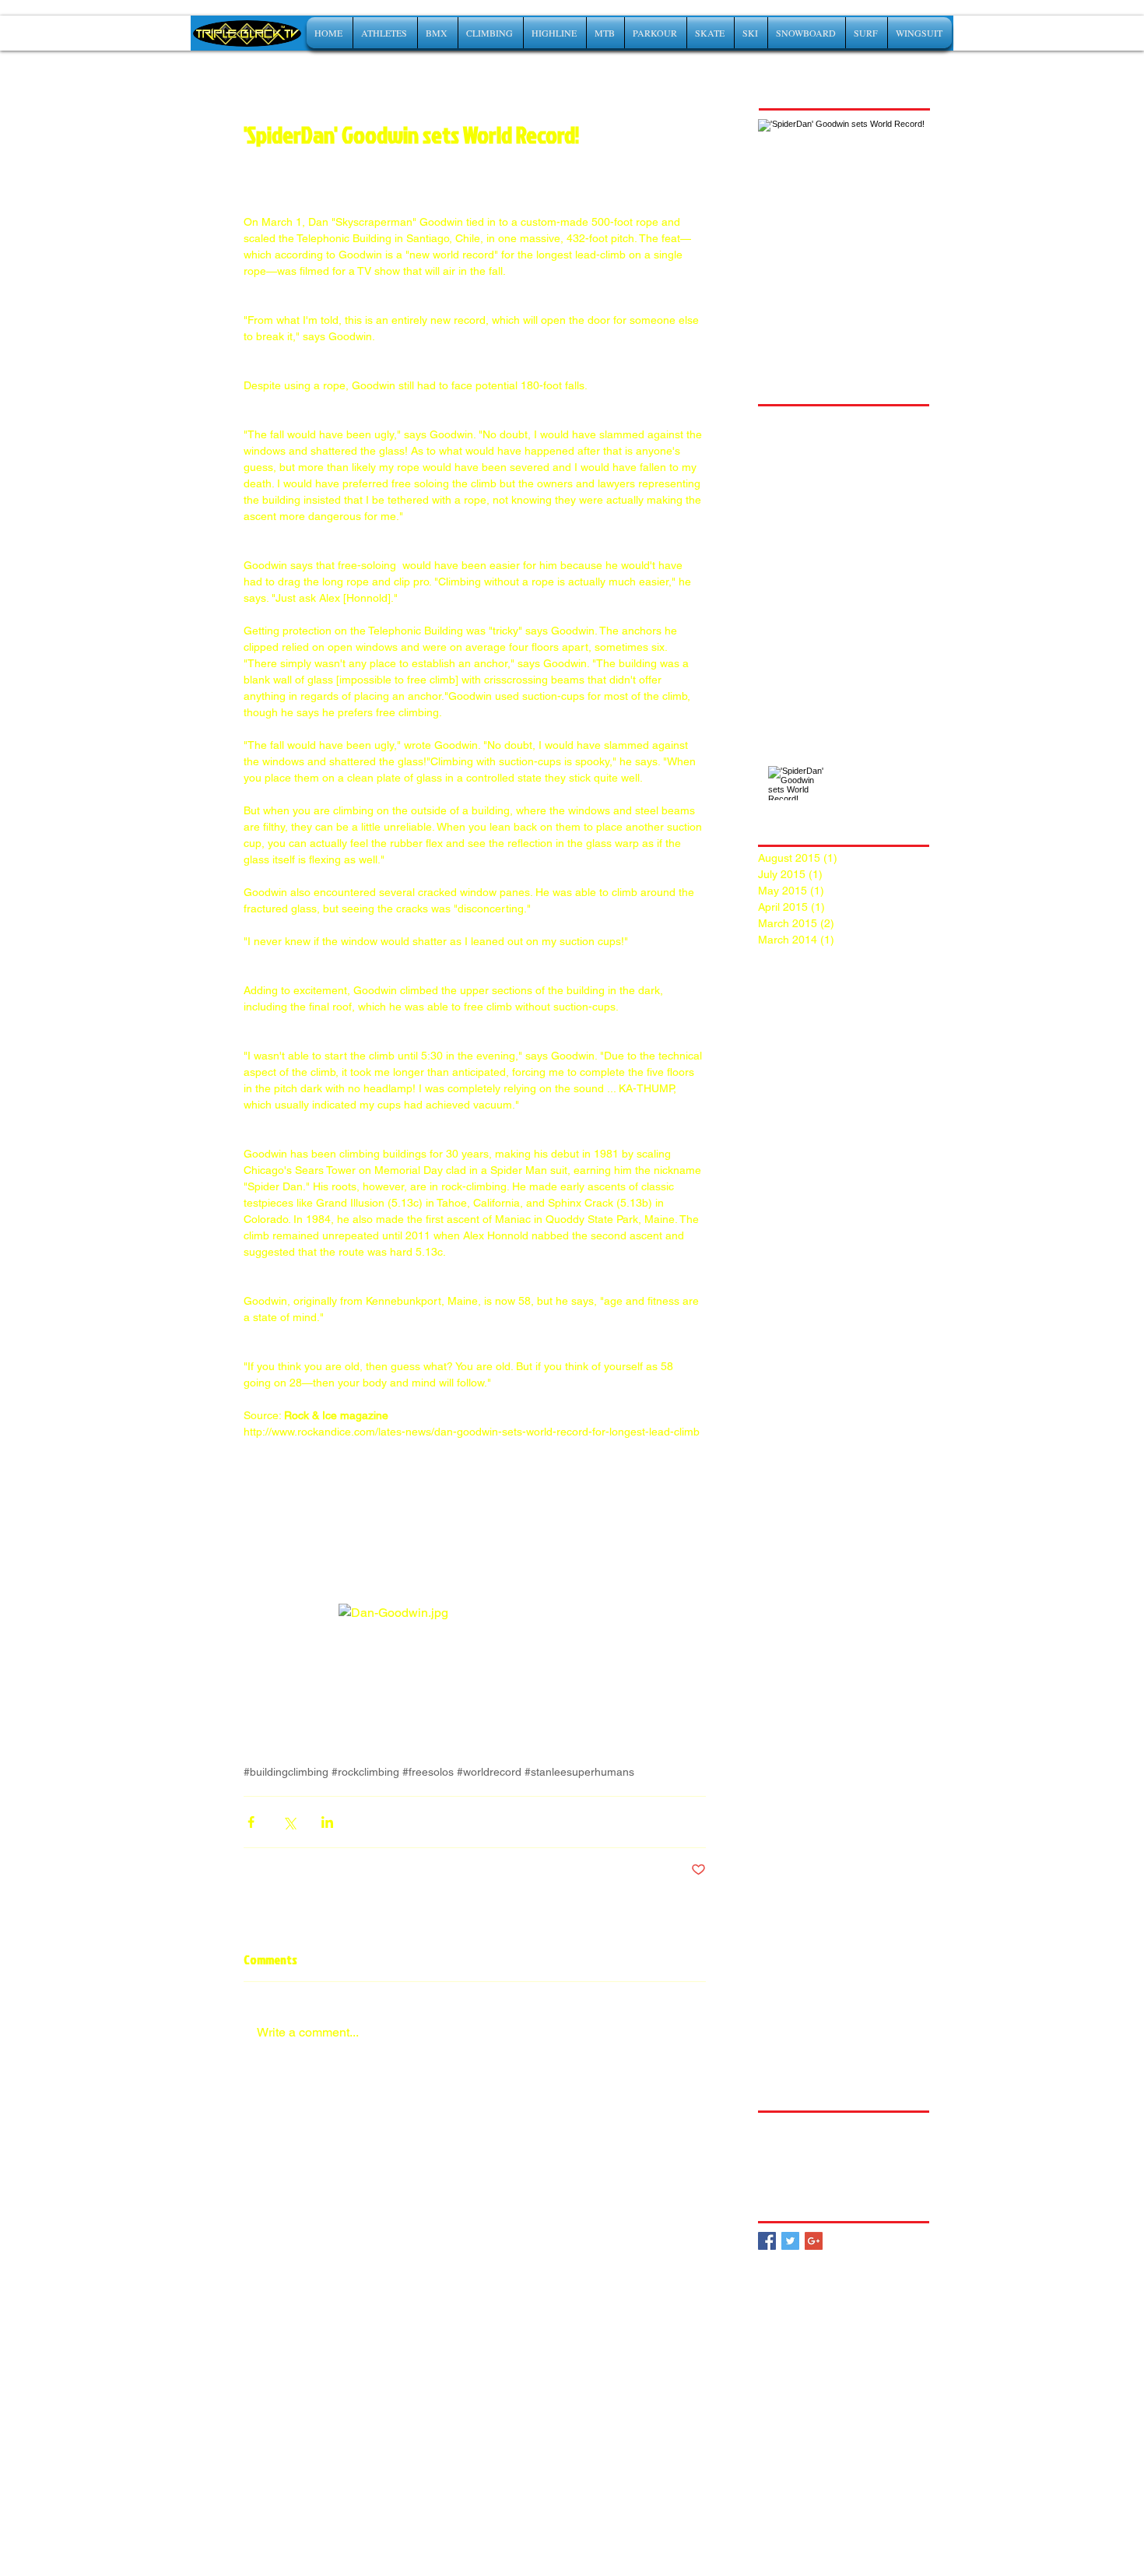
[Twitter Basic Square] (790, 2241)
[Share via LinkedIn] (327, 1822)
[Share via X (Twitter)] (289, 1822)
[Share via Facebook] (251, 1822)
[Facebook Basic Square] (767, 2241)
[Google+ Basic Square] (814, 2241)
